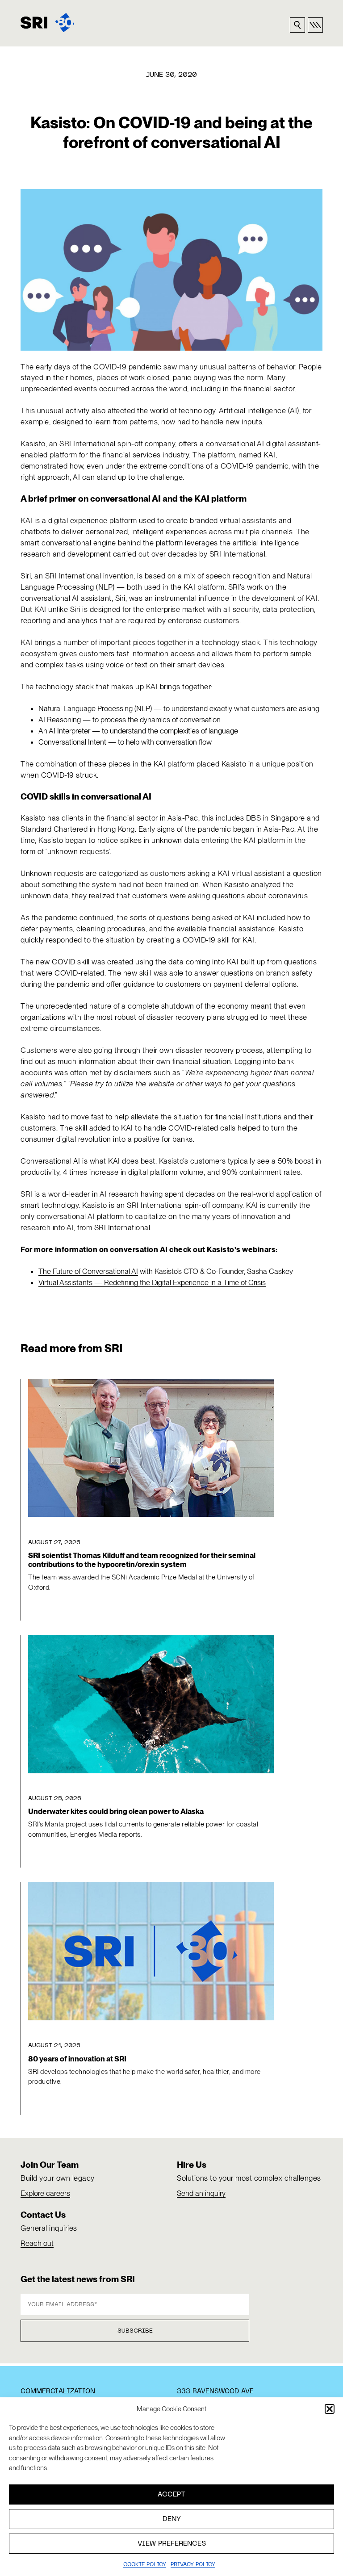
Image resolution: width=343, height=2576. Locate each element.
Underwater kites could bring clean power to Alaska (116, 1811)
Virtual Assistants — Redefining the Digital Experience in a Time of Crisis (152, 1282)
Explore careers (45, 2193)
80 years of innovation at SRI (77, 2059)
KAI (270, 455)
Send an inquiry (201, 2193)
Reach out (37, 2243)
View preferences (172, 2544)
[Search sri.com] (297, 25)
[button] (330, 2409)
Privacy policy (193, 2565)
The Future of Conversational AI (88, 1271)
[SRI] (48, 23)
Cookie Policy (145, 2565)
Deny (172, 2519)
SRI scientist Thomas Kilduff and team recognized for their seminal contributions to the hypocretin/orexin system (142, 1560)
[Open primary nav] (315, 25)
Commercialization (58, 2392)
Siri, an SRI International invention (77, 576)
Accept (171, 2495)
